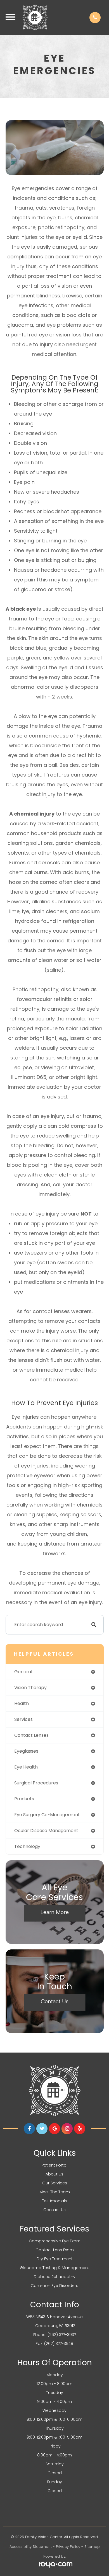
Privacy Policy (68, 2547)
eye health (26, 1767)
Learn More (55, 1912)
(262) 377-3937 (62, 2335)
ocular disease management (46, 1831)
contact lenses (31, 1735)
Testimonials (54, 2201)
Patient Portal (54, 2165)
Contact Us (55, 2001)
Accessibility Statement (31, 2547)
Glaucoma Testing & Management (54, 2268)
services (23, 1719)
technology (27, 1846)
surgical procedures (36, 1783)
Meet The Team (55, 2192)
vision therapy (30, 1688)
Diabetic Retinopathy (55, 2277)
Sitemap (92, 2547)
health (22, 1703)
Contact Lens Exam (55, 2250)
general (23, 1672)
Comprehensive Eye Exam (55, 2241)
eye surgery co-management (47, 1815)
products (24, 1799)
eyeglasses (26, 1751)
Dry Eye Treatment (55, 2259)
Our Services (55, 2183)
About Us (54, 2174)
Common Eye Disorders (54, 2286)
